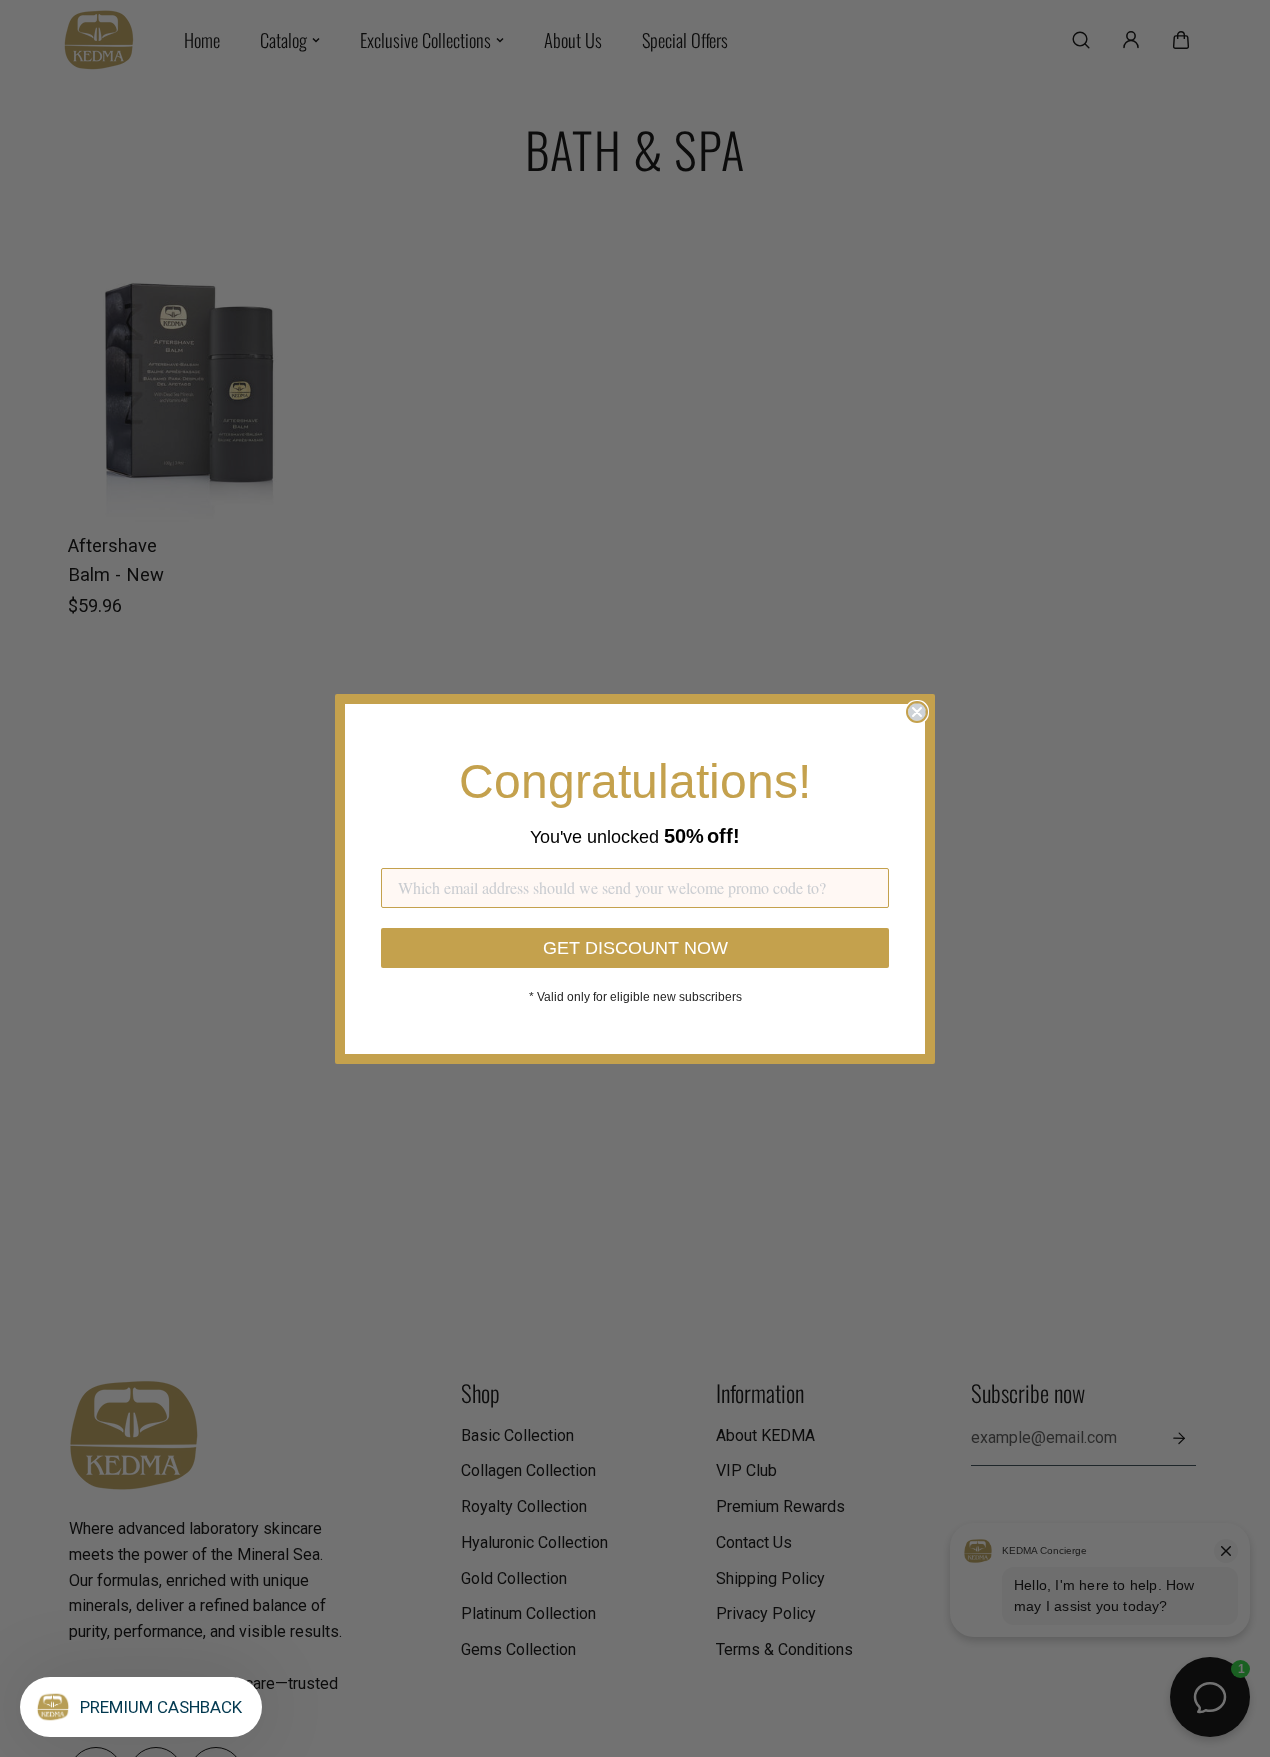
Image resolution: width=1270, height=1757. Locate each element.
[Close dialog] (917, 712)
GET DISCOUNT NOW (635, 948)
